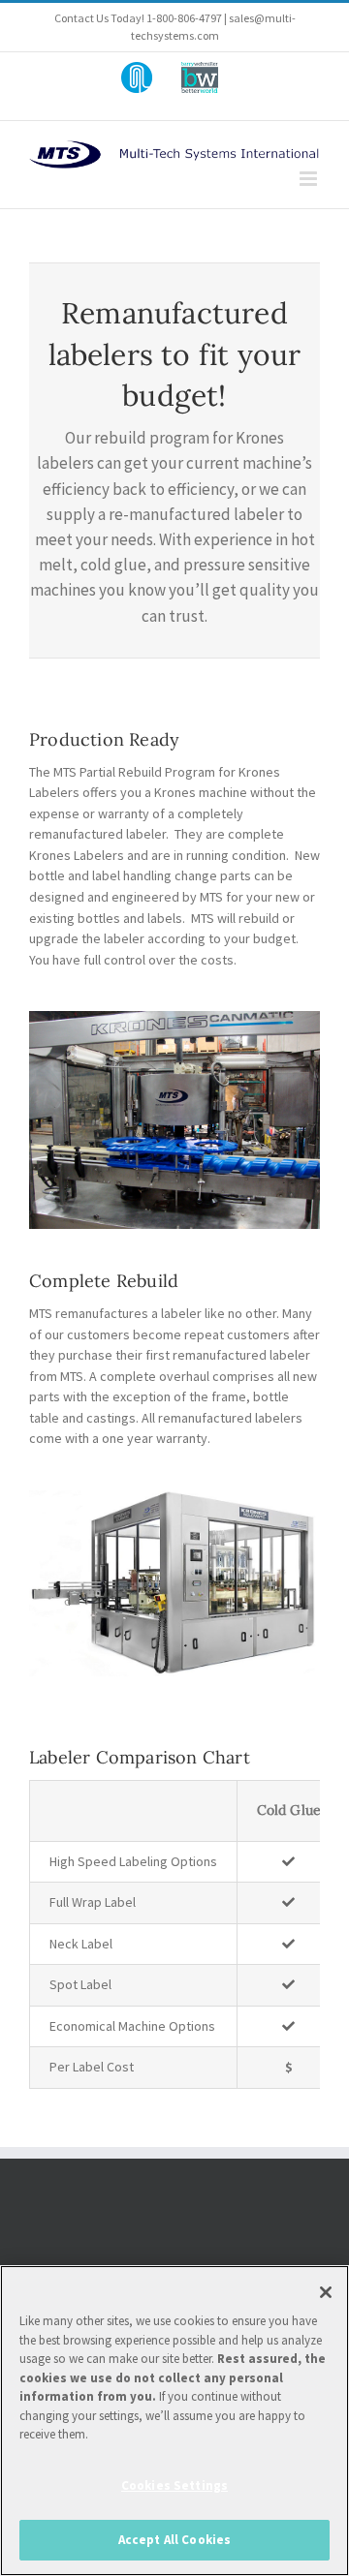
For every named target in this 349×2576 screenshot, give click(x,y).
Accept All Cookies (174, 2540)
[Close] (326, 2292)
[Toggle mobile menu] (310, 179)
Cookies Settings (174, 2485)
